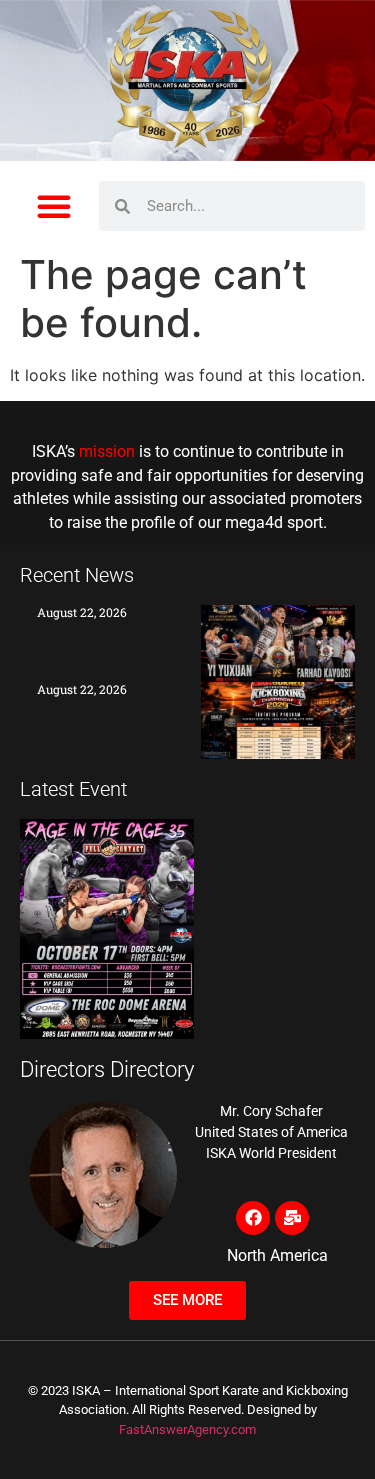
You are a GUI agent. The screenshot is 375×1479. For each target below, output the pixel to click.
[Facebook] (253, 1218)
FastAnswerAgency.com (187, 1429)
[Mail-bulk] (292, 1218)
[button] (54, 206)
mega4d (254, 523)
